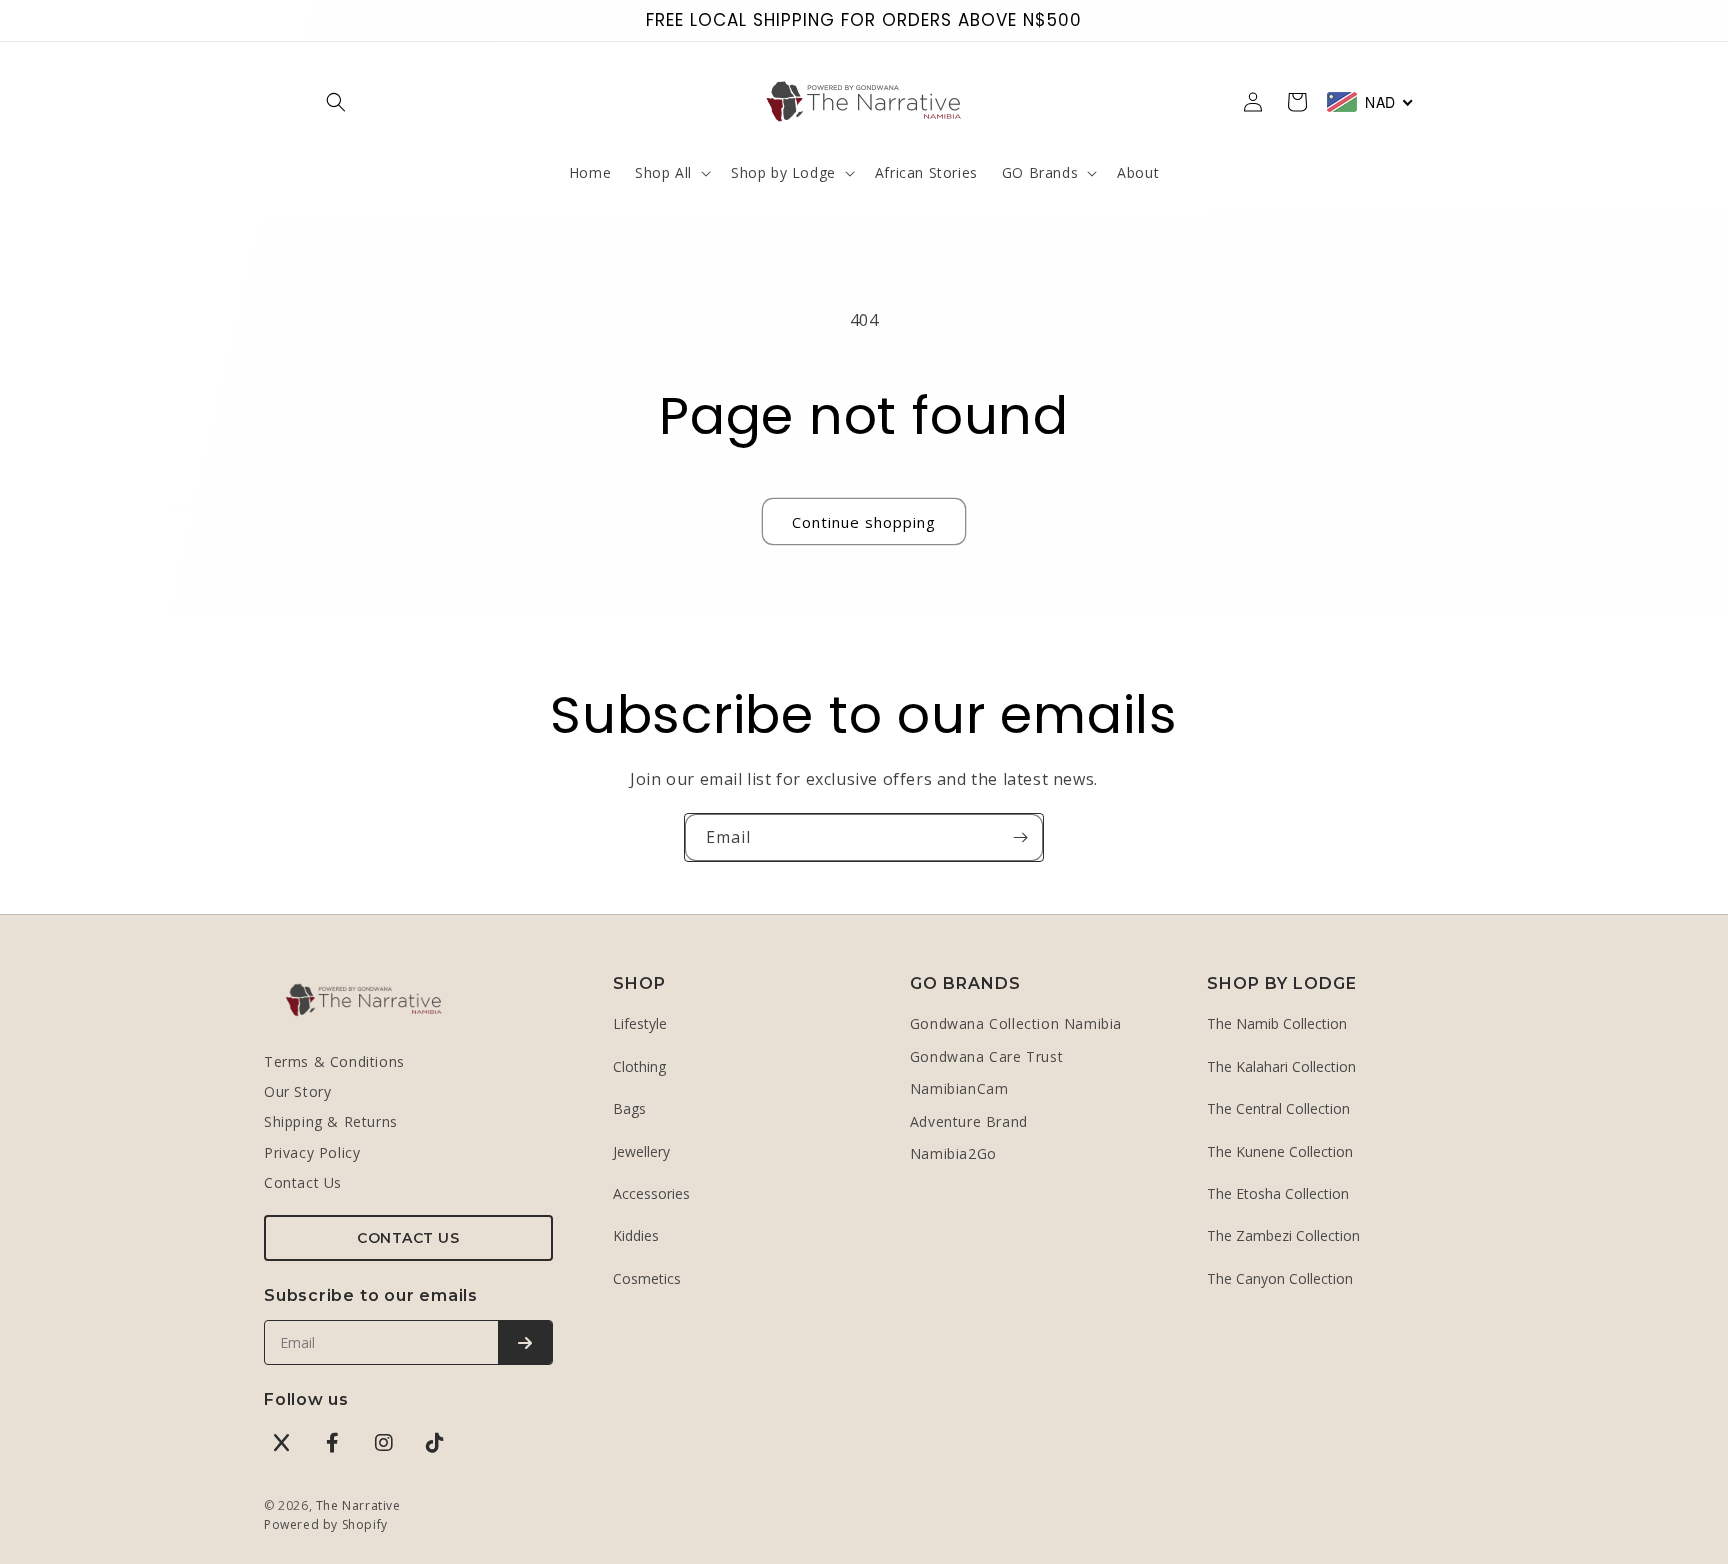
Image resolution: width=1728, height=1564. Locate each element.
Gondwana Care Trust (986, 1056)
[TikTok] (435, 1443)
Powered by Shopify (326, 1524)
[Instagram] (384, 1443)
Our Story (297, 1091)
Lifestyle (640, 1023)
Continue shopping (864, 522)
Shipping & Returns (331, 1121)
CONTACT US (408, 1238)
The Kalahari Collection (1281, 1066)
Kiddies (636, 1235)
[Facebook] (333, 1443)
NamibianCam (959, 1088)
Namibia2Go (953, 1153)
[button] (336, 102)
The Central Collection (1278, 1108)
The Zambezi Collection (1283, 1235)
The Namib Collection (1277, 1023)
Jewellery (641, 1151)
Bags (629, 1108)
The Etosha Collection (1278, 1193)
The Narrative (358, 1505)
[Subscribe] (1020, 837)
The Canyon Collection (1280, 1278)
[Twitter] (282, 1443)
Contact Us (303, 1182)
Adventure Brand (969, 1121)
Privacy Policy (312, 1152)
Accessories (651, 1193)
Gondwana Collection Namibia (1016, 1023)
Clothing (639, 1066)
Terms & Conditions (334, 1061)
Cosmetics (647, 1278)
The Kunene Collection (1280, 1151)
